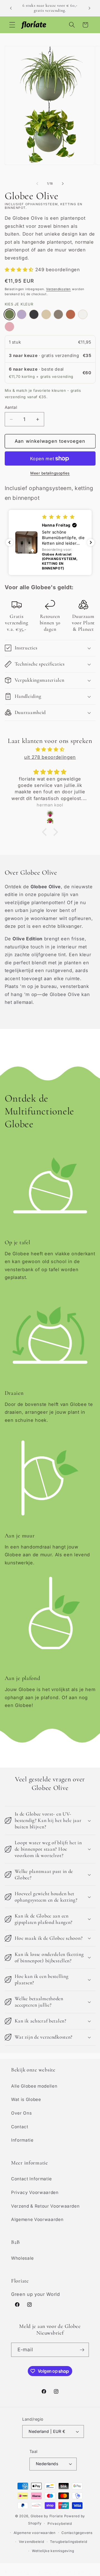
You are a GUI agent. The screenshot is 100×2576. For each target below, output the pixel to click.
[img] (50, 749)
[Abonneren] (82, 2350)
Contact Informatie (32, 2179)
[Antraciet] (34, 314)
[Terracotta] (71, 314)
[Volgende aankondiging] (89, 8)
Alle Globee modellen (34, 2086)
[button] (12, 25)
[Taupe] (58, 314)
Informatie (22, 2140)
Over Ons (21, 2113)
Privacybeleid (60, 2524)
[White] (83, 314)
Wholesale (22, 2258)
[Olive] (9, 314)
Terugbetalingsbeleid (68, 2542)
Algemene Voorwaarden (37, 2219)
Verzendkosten (58, 289)
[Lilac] (22, 314)
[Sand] (46, 314)
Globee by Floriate (47, 2516)
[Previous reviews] (9, 542)
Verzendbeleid (32, 2542)
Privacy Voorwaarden (35, 2192)
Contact (20, 2127)
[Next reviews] (91, 542)
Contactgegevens (77, 2533)
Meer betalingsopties (50, 473)
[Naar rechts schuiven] (63, 184)
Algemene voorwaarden (35, 2533)
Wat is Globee (26, 2099)
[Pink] (9, 327)
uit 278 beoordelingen (50, 757)
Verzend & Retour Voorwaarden (45, 2206)
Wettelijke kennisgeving (53, 2551)
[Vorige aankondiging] (11, 8)
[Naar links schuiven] (37, 184)
